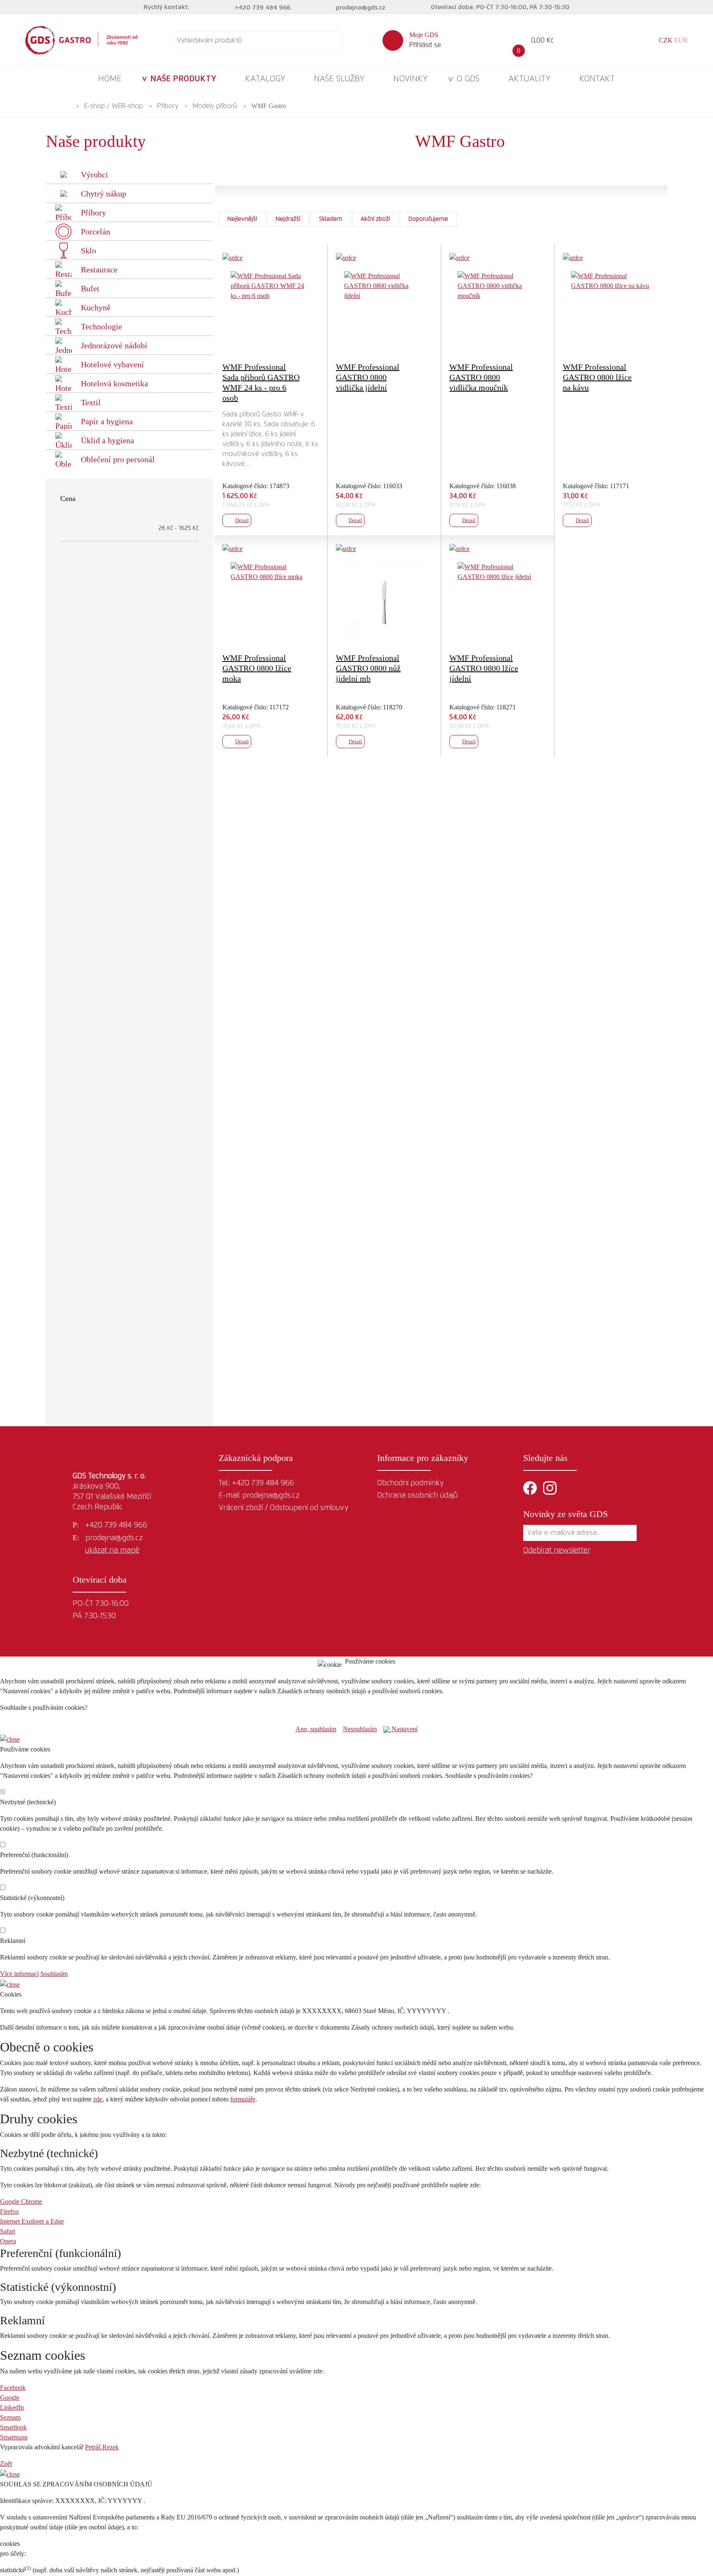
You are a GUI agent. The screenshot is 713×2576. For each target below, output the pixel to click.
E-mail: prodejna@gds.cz (259, 1496)
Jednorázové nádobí (114, 345)
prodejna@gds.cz (361, 8)
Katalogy (265, 79)
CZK (666, 40)
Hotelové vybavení (112, 364)
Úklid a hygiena (107, 440)
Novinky (410, 79)
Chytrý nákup (104, 194)
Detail (242, 520)
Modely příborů (215, 106)
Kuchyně (96, 307)
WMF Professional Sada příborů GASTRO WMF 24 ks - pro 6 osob (261, 382)
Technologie (102, 326)
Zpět (6, 2464)
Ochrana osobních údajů (417, 1496)
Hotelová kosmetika (115, 383)
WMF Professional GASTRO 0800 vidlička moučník (481, 377)
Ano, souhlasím (316, 1729)
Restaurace (99, 269)
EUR (681, 40)
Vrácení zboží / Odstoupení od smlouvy (283, 1508)
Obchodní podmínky (410, 1483)
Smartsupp (14, 2437)
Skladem (331, 219)
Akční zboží (375, 219)
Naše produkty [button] (183, 79)
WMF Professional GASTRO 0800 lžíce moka (257, 668)
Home (110, 79)
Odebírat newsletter (557, 1550)
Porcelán (96, 232)
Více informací (19, 1974)
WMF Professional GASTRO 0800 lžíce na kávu (597, 377)
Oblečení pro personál (118, 459)
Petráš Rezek (102, 2447)
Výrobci (94, 175)
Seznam (10, 2417)
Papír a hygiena (107, 421)
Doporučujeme (428, 219)
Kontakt (597, 79)
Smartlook (13, 2427)
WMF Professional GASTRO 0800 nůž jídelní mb (368, 668)
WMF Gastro (269, 106)
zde (98, 2099)
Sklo (89, 251)
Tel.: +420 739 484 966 (256, 1483)
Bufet (90, 288)
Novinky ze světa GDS (565, 1514)
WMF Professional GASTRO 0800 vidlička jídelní (368, 377)
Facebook (13, 2388)
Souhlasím (54, 1974)
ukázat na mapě (112, 1550)
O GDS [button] (468, 79)
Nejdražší (288, 219)
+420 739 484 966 (263, 8)
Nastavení (404, 1729)
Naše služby (339, 79)
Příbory (168, 106)
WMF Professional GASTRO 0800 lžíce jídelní (484, 668)
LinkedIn (12, 2407)
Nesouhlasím (360, 1729)
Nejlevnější (242, 219)
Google (10, 2398)
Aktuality (529, 79)
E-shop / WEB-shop (113, 106)
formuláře (243, 2099)
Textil (91, 402)
